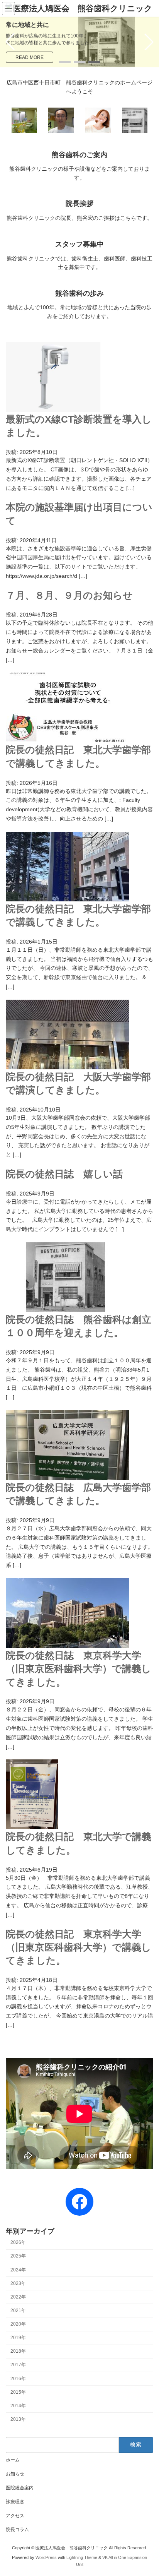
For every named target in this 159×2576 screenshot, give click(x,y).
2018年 (18, 2351)
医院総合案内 (20, 2488)
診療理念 (15, 2502)
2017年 (18, 2365)
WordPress (46, 2557)
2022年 (18, 2297)
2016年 (18, 2378)
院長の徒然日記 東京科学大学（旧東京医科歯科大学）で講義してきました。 (79, 1947)
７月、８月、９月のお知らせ (69, 595)
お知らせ (15, 2474)
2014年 (18, 2405)
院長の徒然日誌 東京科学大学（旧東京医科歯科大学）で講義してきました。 (79, 1669)
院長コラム (17, 2530)
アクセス (15, 2516)
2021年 (18, 2311)
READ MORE (30, 57)
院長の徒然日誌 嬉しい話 (64, 1174)
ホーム (13, 2460)
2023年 (18, 2283)
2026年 (18, 2242)
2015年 (18, 2392)
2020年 (18, 2324)
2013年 (18, 2419)
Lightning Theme (82, 2557)
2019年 (18, 2338)
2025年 (18, 2256)
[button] (65, 62)
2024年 (18, 2269)
